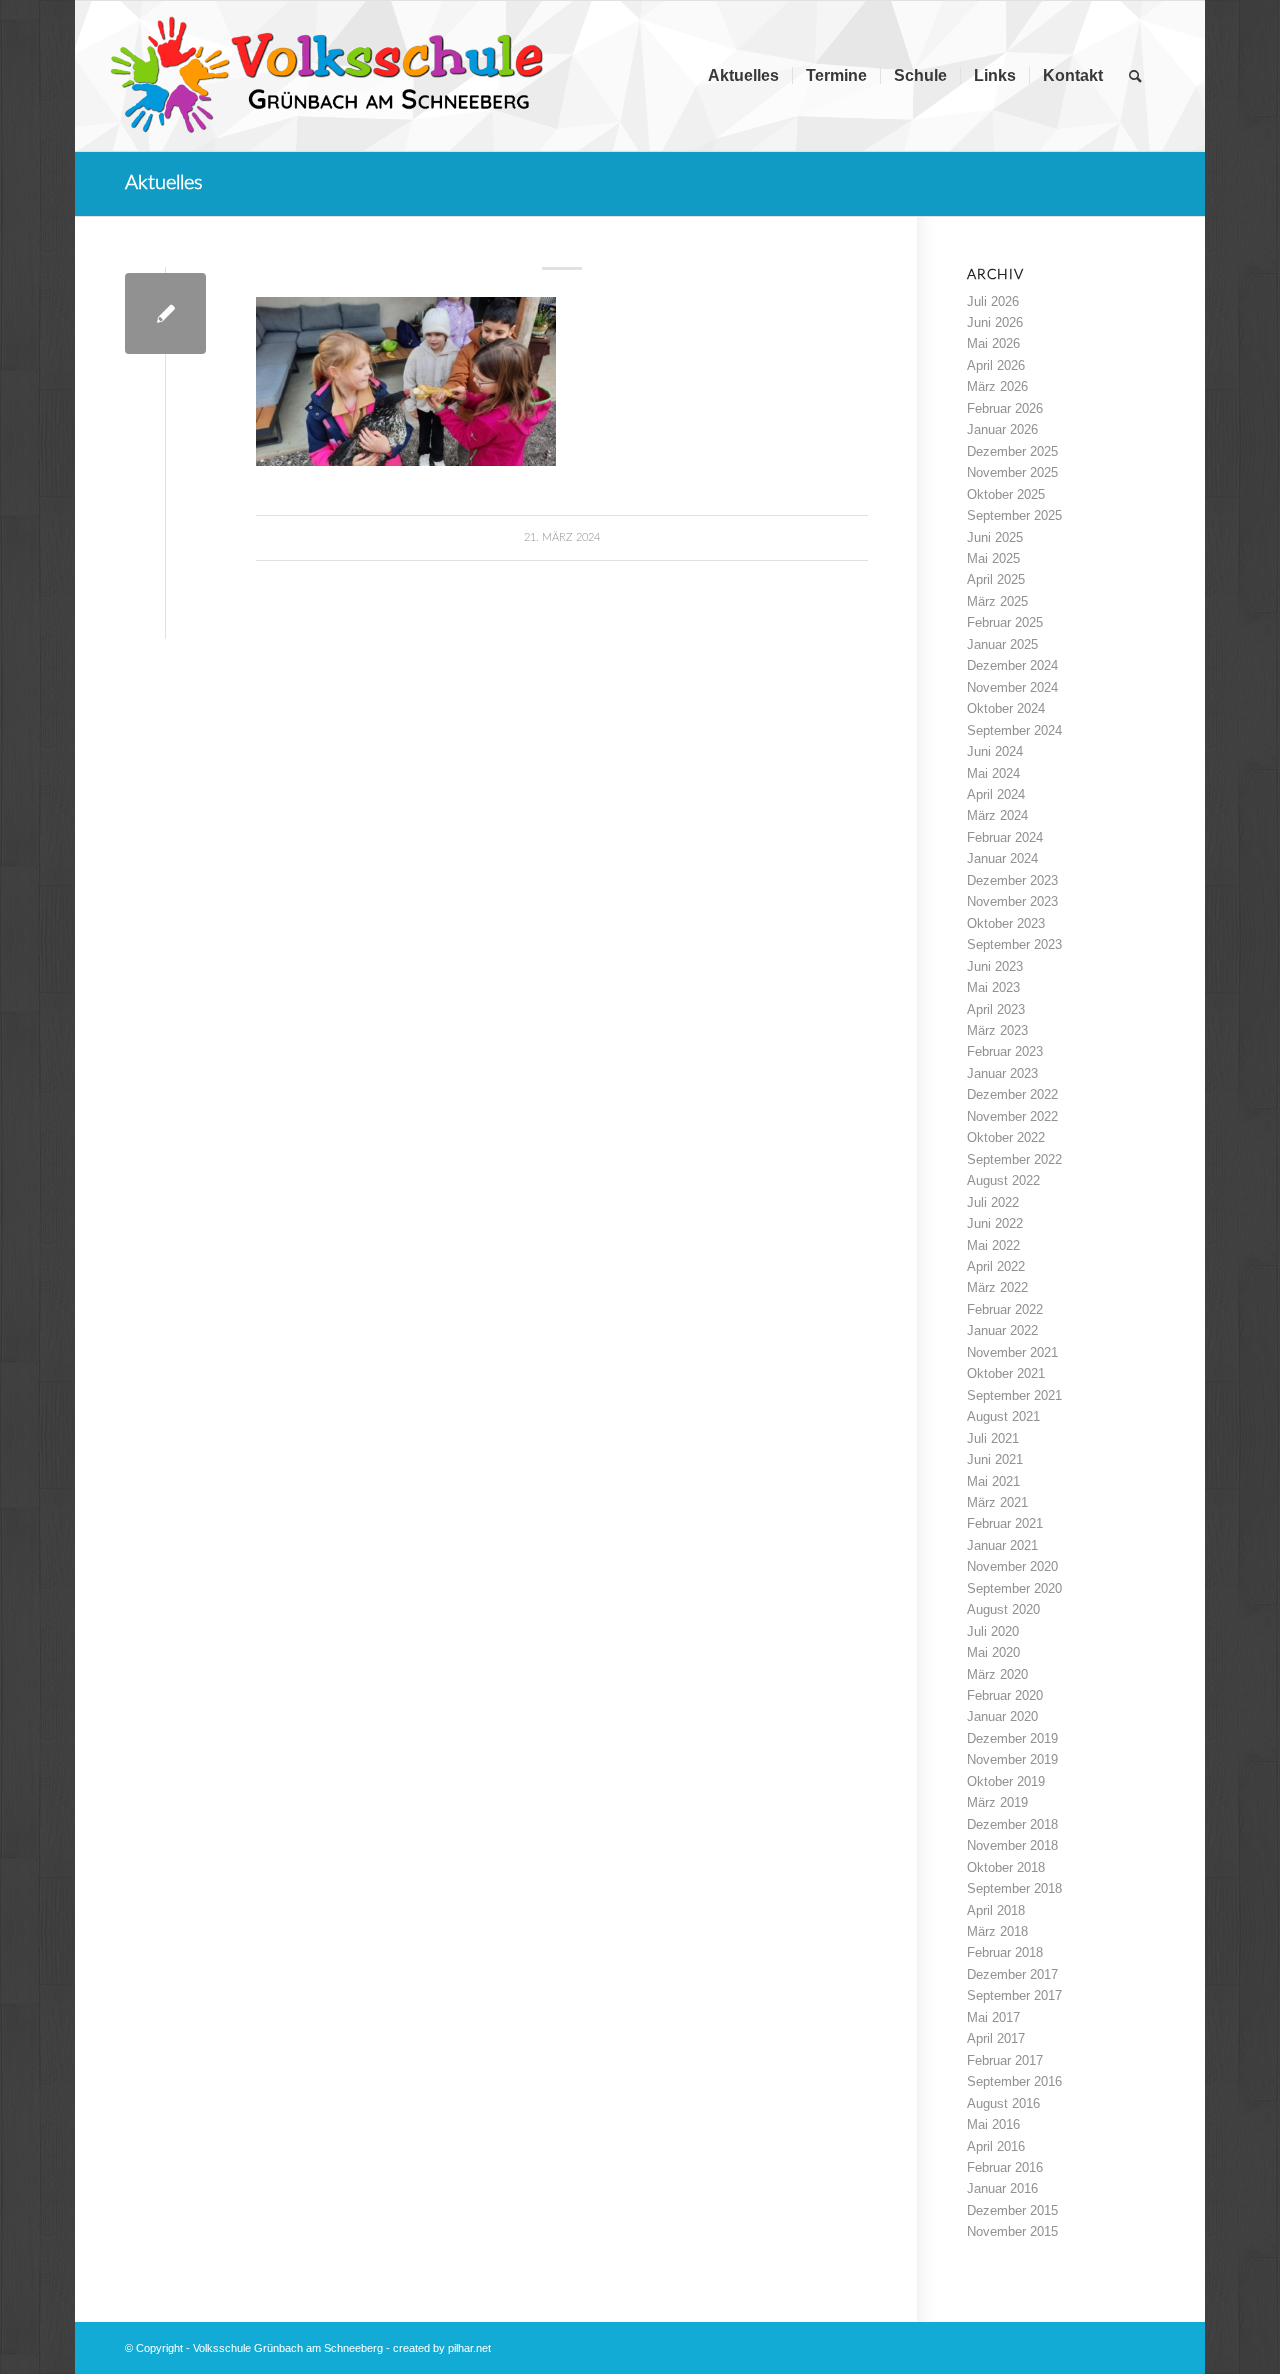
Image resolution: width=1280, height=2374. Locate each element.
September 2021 (1014, 1395)
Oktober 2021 (1006, 1373)
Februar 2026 (1005, 408)
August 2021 (1003, 1416)
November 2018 (1012, 1845)
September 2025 (1014, 515)
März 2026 (997, 386)
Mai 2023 (993, 987)
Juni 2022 (995, 1223)
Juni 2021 (995, 1459)
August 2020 (1003, 1609)
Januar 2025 (1002, 644)
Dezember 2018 (1012, 1824)
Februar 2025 (1005, 622)
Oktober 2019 (1006, 1781)
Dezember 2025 (1012, 451)
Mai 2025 (993, 558)
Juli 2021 (993, 1438)
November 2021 (1012, 1352)
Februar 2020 (1005, 1695)
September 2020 (1014, 1588)
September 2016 (1014, 2081)
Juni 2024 (995, 751)
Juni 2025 (995, 537)
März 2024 (997, 815)
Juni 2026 (995, 322)
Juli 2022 (993, 1202)
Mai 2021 (993, 1481)
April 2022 (996, 1266)
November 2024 (1012, 687)
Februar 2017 (1005, 2060)
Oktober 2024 (1006, 708)
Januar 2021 (1002, 1545)
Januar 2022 (1002, 1330)
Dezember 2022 (1012, 1094)
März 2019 (997, 1802)
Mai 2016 (993, 2124)
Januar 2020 (1002, 1716)
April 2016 (996, 2146)
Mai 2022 (993, 1245)
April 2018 (996, 1910)
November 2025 (1012, 472)
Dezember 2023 (1012, 880)
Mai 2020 (993, 1652)
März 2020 (997, 1674)
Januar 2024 (1002, 858)
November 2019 (1012, 1759)
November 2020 (1012, 1566)
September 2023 (1014, 944)
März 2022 (997, 1287)
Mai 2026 (993, 343)
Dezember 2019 (1012, 1738)
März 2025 (997, 601)
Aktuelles (164, 183)
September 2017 (1014, 1995)
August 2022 (1003, 1180)
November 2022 (1012, 1116)
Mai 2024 (993, 773)
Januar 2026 (1002, 429)
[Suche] (1135, 76)
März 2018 (997, 1931)
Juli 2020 (993, 1631)
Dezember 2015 (1012, 2210)
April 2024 (996, 794)
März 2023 (997, 1030)
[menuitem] (743, 76)
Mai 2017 (993, 2017)
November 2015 (1012, 2231)
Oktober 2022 (1006, 1137)
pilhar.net (469, 2348)
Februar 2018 (1005, 1952)
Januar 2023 (1002, 1073)
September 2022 (1014, 1159)
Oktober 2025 (1006, 494)
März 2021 (997, 1502)
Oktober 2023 (1006, 923)
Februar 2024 (1005, 837)
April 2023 (996, 1009)
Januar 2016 (1002, 2188)
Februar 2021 (1005, 1523)
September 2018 (1014, 1888)
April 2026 (996, 365)
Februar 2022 (1005, 1309)
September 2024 (1014, 730)
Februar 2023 (1005, 1051)
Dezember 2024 (1012, 665)
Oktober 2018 (1006, 1867)
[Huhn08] (165, 313)
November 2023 (1012, 901)
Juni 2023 (995, 966)
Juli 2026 (993, 301)
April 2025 (996, 579)
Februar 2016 (1005, 2167)
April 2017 (996, 2038)
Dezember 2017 (1012, 1974)
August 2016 (1003, 2103)
